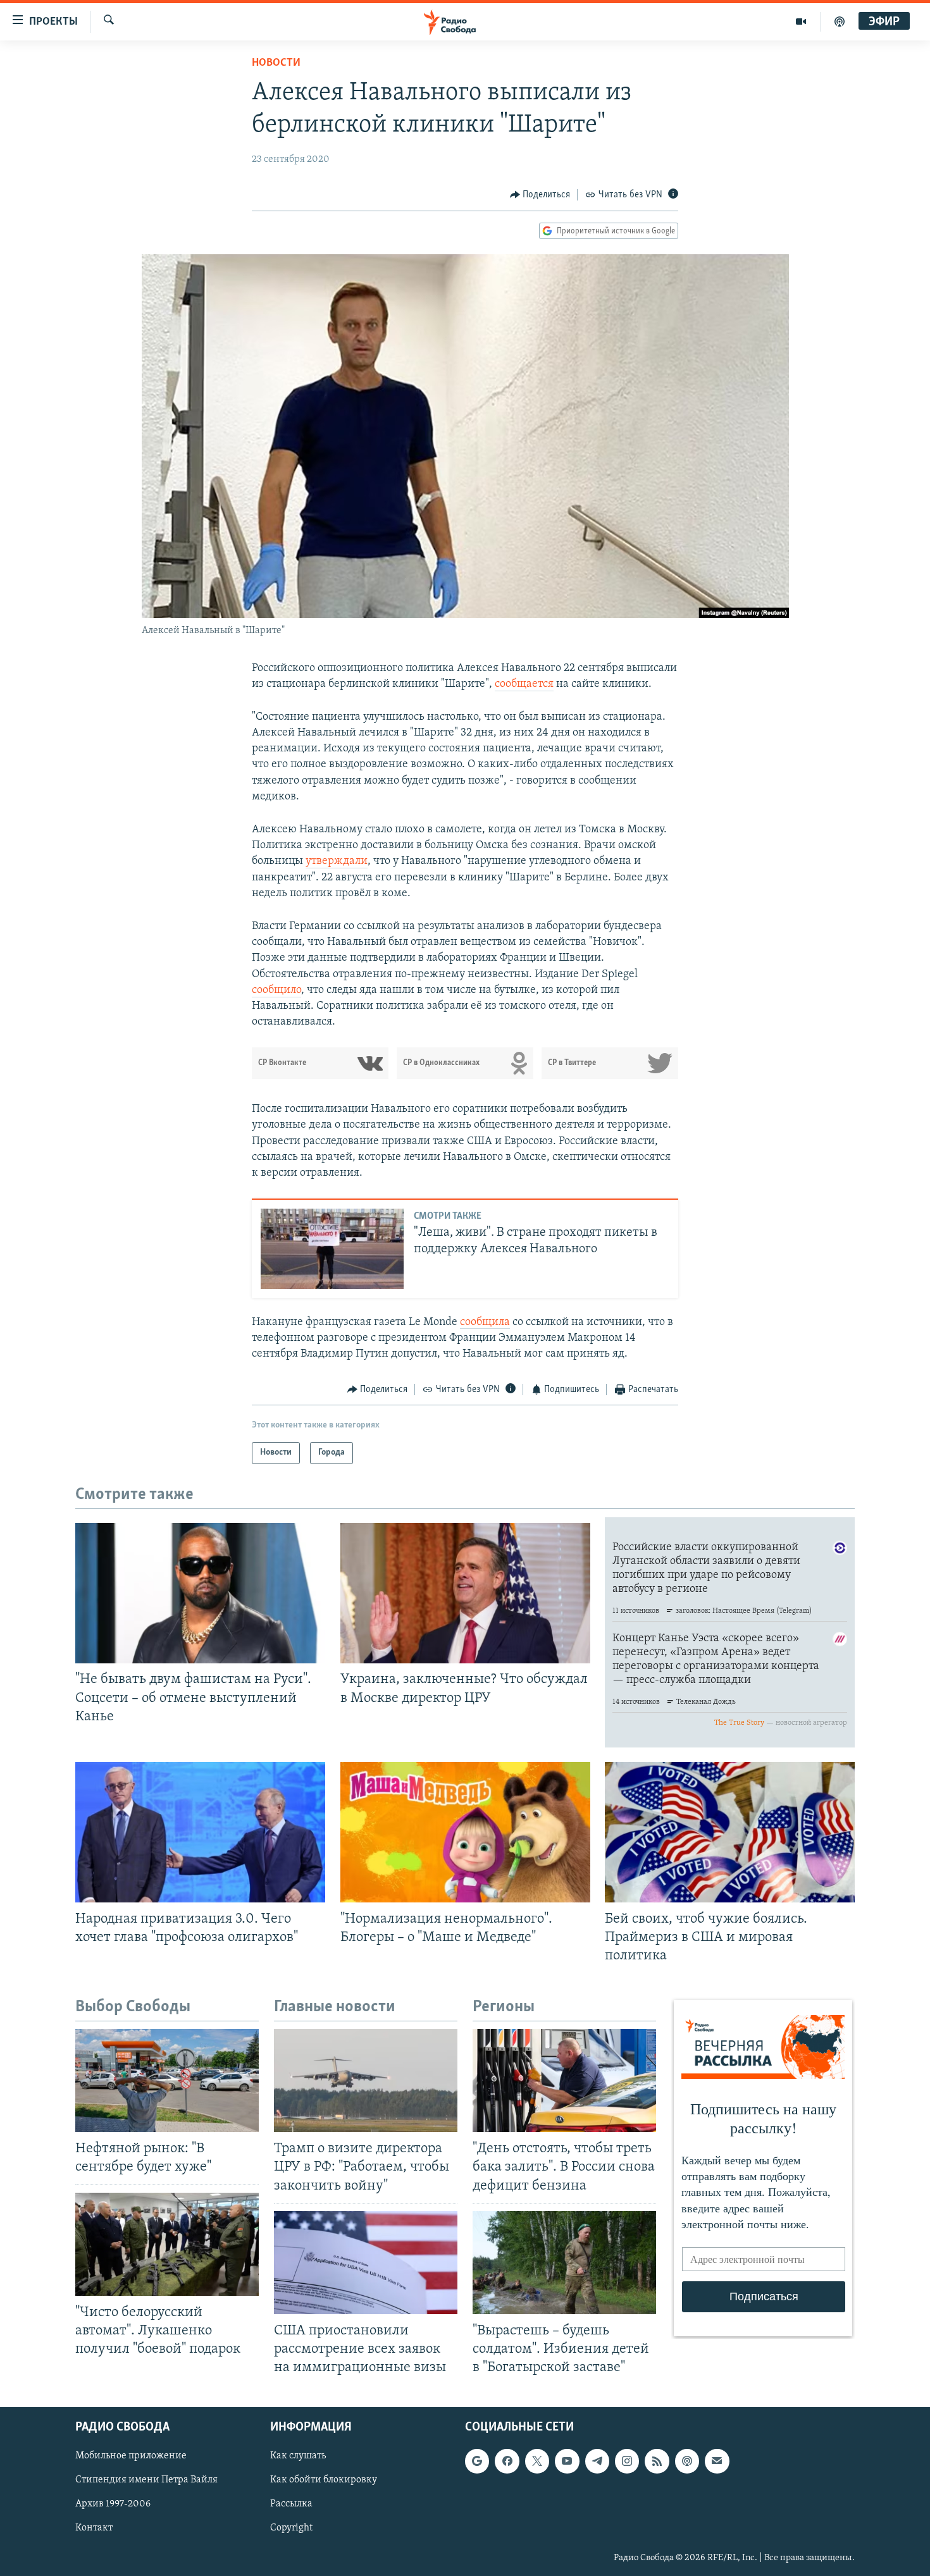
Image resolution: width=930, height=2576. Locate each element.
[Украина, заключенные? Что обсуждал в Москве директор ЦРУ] (465, 1593)
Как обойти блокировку (324, 2480)
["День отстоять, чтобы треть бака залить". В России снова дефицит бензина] (564, 2080)
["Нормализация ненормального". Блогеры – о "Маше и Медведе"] (465, 1832)
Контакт (94, 2529)
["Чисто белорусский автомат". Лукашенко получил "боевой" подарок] (167, 2244)
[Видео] (801, 22)
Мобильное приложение (131, 2456)
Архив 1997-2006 (113, 2505)
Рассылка (291, 2505)
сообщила (485, 1322)
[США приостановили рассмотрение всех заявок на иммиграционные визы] (366, 2263)
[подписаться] (717, 2461)
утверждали (337, 861)
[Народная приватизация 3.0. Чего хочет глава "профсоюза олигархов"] (200, 1832)
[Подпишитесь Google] (477, 2461)
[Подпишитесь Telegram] (597, 2461)
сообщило (276, 990)
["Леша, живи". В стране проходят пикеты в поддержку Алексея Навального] (332, 1249)
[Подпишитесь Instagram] (627, 2461)
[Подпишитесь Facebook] (507, 2461)
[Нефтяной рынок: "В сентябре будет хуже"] (167, 2080)
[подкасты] (840, 22)
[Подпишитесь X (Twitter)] (537, 2461)
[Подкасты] (687, 2461)
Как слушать (298, 2456)
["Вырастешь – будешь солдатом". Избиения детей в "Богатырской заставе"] (564, 2263)
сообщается (524, 684)
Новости (276, 63)
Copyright (291, 2529)
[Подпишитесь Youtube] (567, 2461)
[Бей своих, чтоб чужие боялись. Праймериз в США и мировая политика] (730, 1832)
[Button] (540, 195)
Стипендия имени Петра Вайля (146, 2480)
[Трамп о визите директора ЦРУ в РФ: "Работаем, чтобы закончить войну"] (366, 2080)
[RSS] (657, 2461)
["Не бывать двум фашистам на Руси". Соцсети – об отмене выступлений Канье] (200, 1593)
